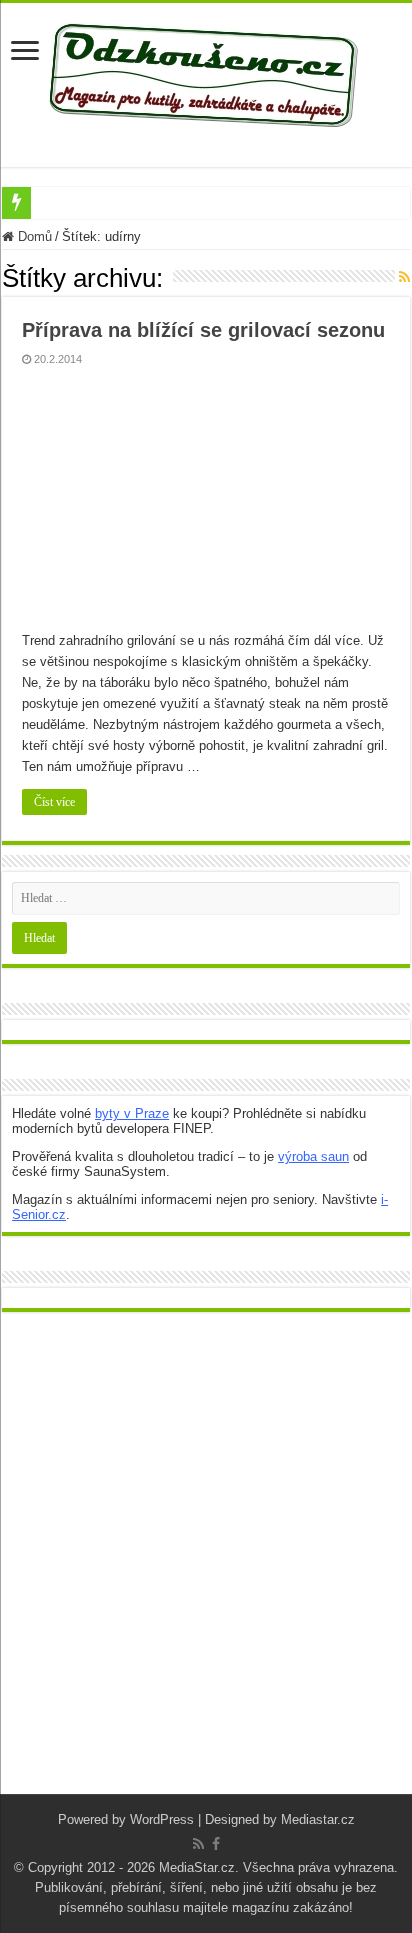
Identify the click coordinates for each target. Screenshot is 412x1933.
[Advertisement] (206, 1568)
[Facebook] (216, 1844)
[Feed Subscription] (404, 277)
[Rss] (198, 1844)
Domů (33, 236)
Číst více (54, 802)
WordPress (162, 1819)
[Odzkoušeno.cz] (206, 71)
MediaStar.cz (197, 1867)
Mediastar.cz (318, 1819)
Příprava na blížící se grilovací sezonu (203, 330)
